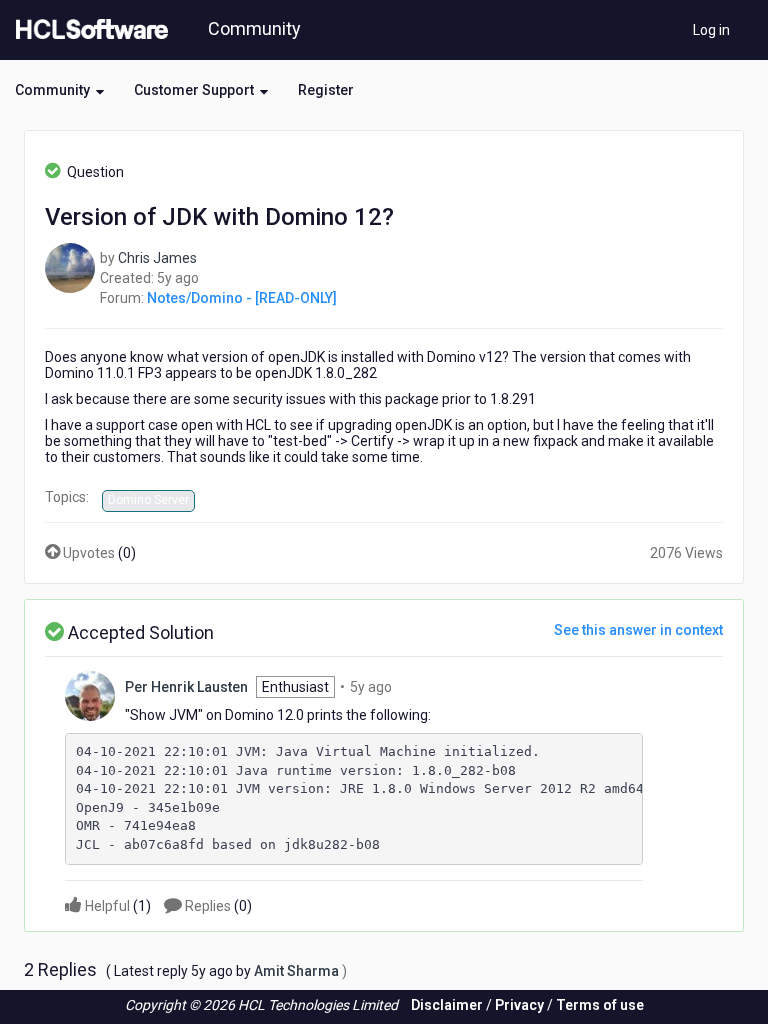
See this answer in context (638, 630)
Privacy (519, 1005)
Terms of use (600, 1005)
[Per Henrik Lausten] (90, 694)
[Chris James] (70, 267)
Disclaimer (447, 1005)
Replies (217, 906)
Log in (711, 30)
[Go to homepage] (88, 30)
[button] (59, 90)
